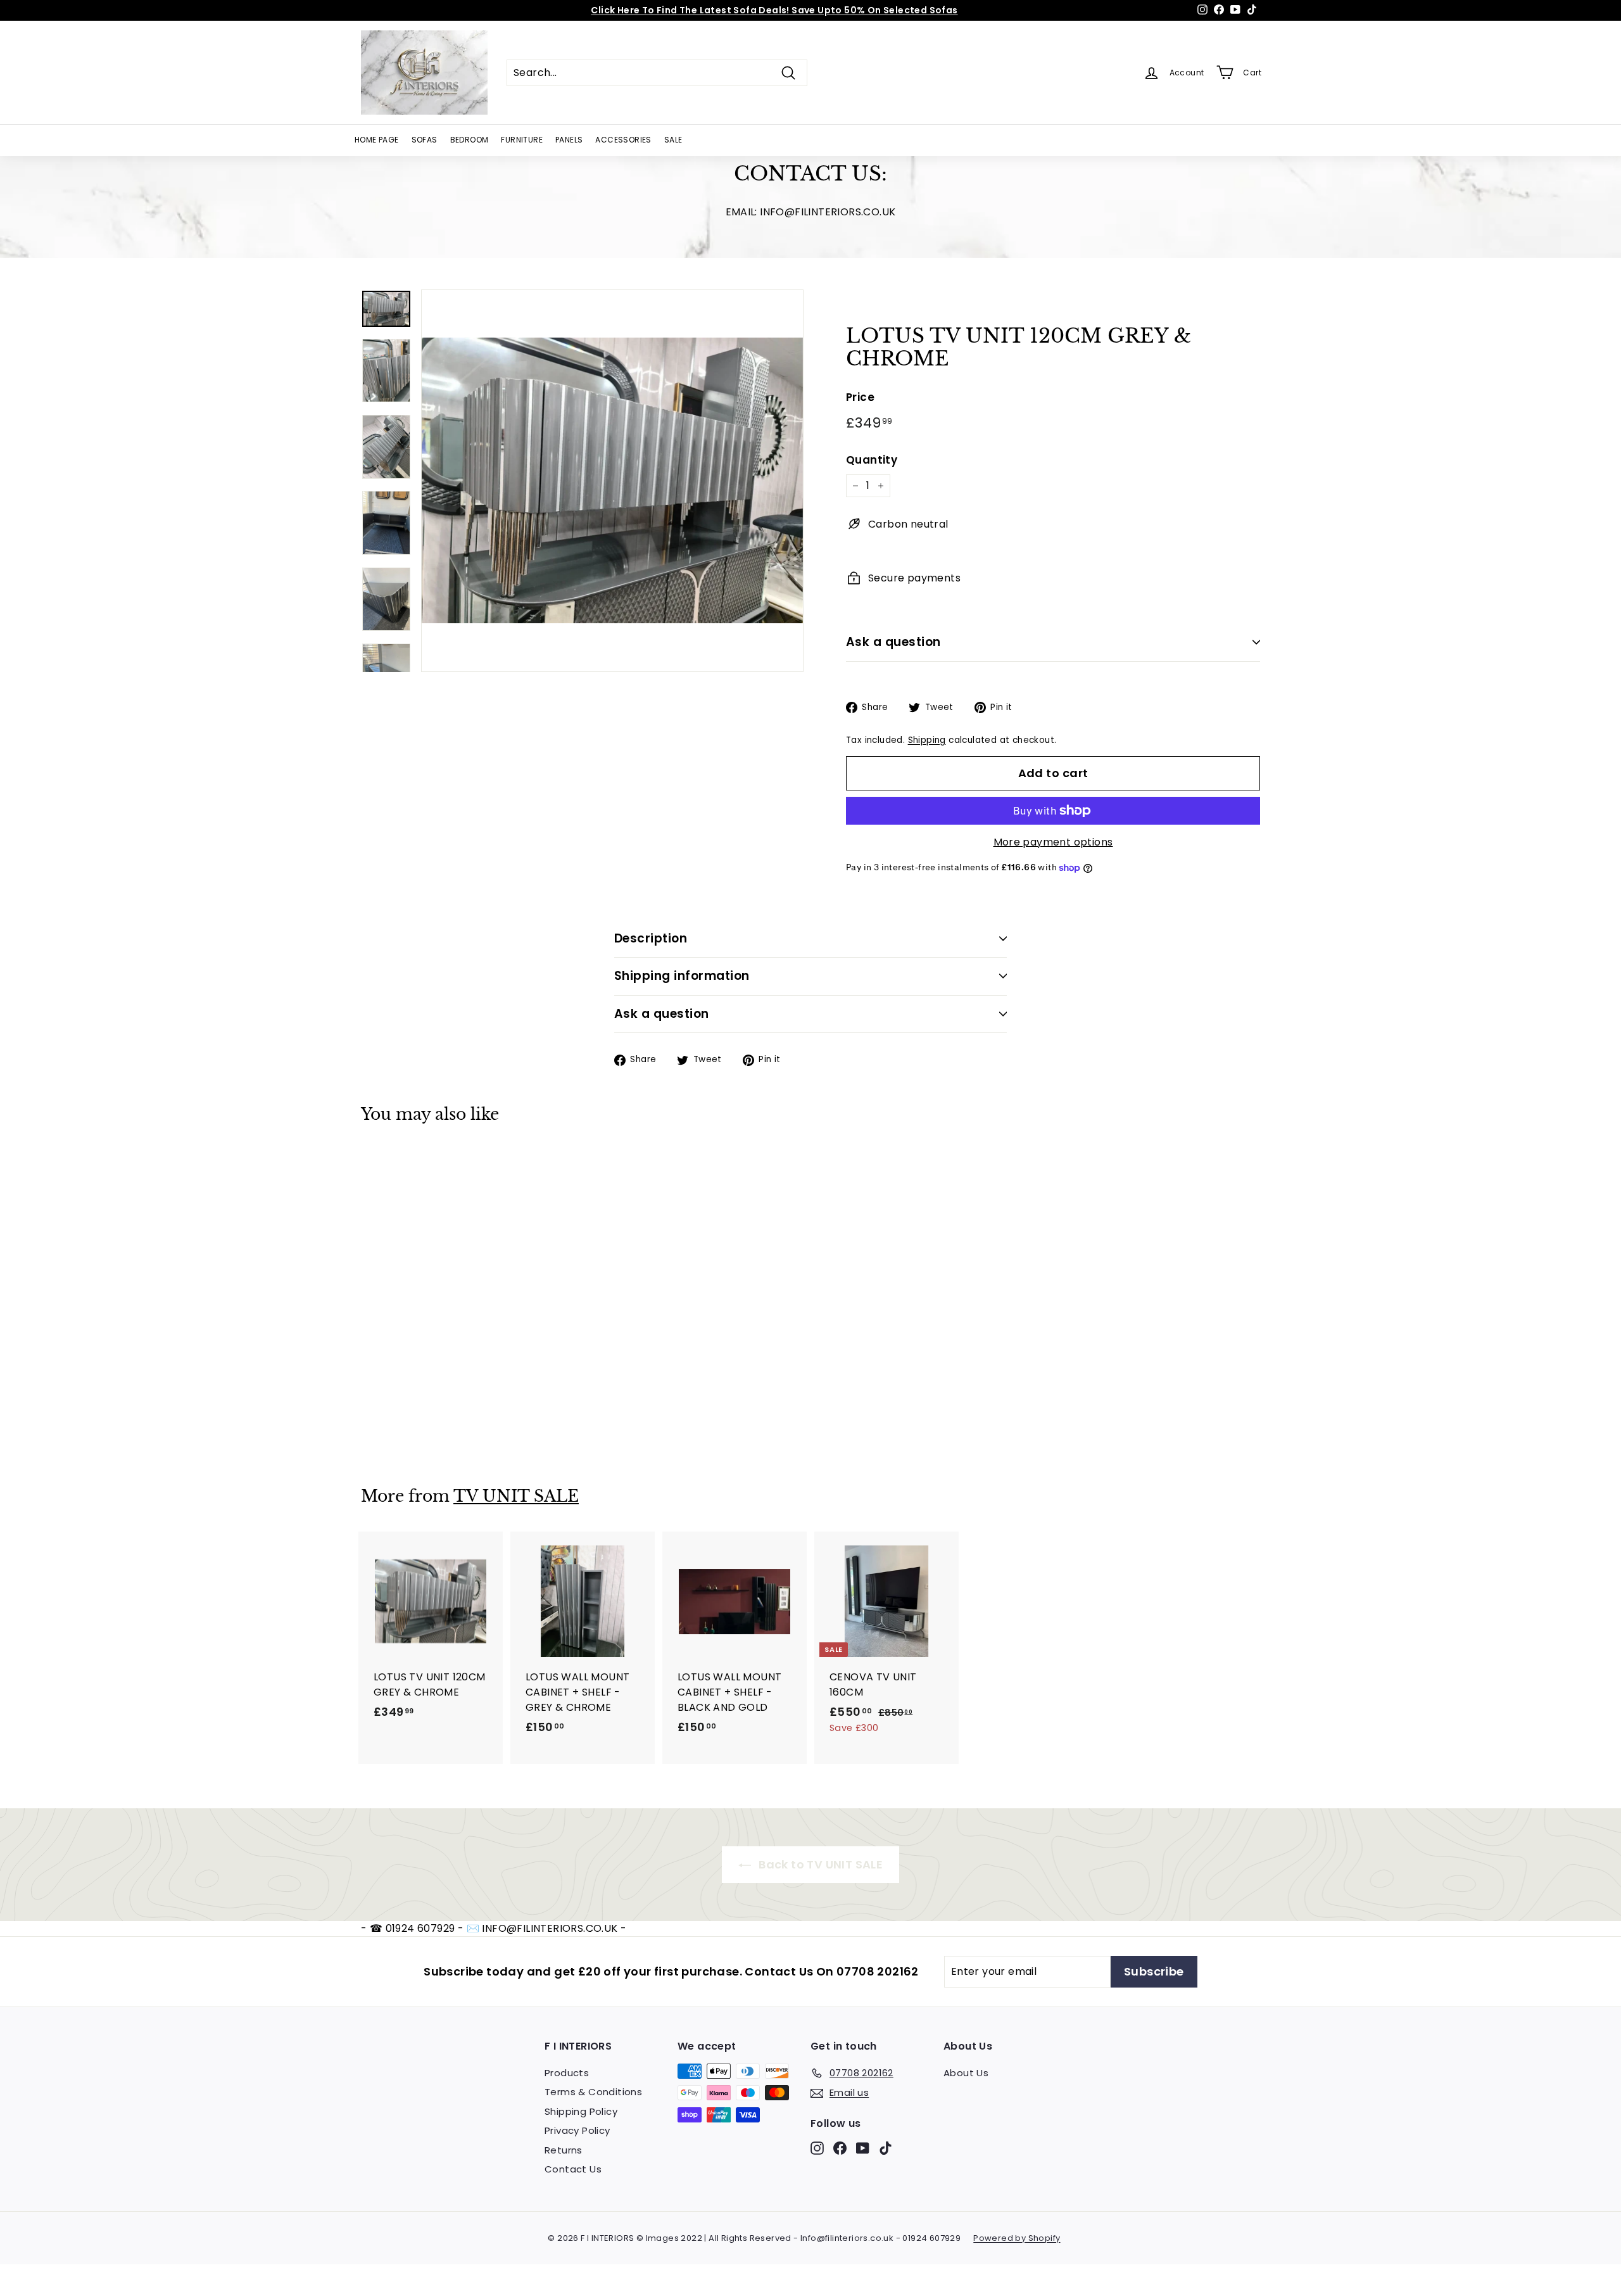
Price (860, 397)
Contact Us (573, 2169)
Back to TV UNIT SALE (819, 1864)
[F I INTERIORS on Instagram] (817, 2148)
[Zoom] (612, 481)
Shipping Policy (581, 2111)
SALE (673, 140)
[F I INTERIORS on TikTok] (886, 2148)
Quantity (872, 460)
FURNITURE (522, 140)
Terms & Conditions (593, 2092)
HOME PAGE (377, 140)
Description (651, 938)
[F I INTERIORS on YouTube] (863, 2148)
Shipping (927, 740)
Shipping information (682, 976)
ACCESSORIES (623, 140)
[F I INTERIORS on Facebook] (840, 2148)
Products (567, 2073)
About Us (966, 2073)
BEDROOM (470, 140)
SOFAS (425, 140)
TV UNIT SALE (516, 1496)
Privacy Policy (577, 2130)
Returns (564, 2150)
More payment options (1053, 842)
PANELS (569, 140)
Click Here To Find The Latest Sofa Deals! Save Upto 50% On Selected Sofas (774, 10)
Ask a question (893, 642)
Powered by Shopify (1017, 2238)
